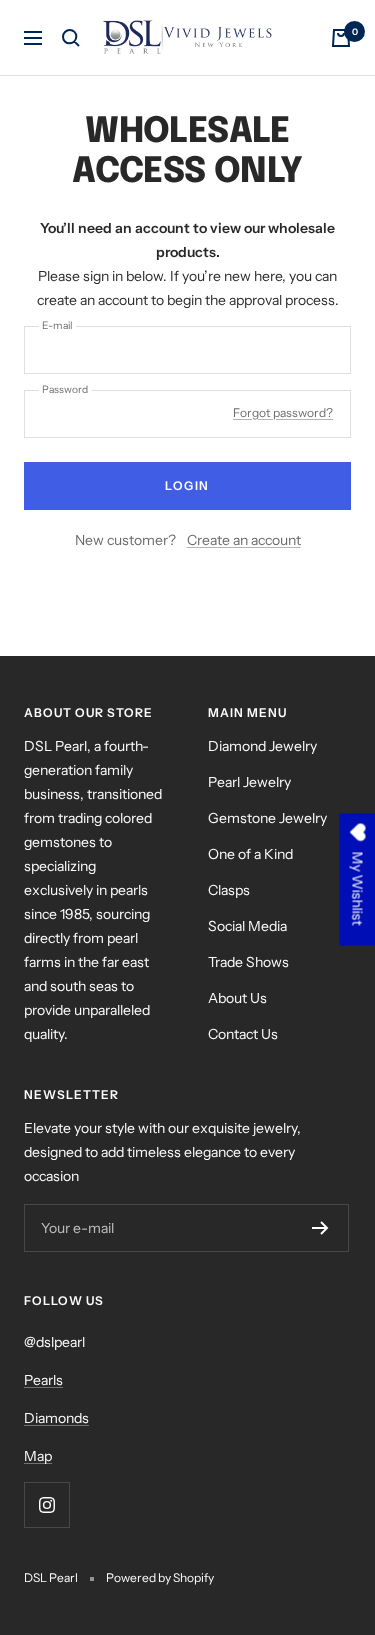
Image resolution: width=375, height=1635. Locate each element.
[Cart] (341, 38)
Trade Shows (248, 962)
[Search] (71, 38)
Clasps (229, 890)
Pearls (43, 1380)
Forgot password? (283, 412)
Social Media (247, 926)
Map (38, 1456)
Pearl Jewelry (249, 782)
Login (187, 485)
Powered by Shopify (160, 1577)
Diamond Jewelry (262, 746)
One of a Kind (250, 854)
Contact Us (243, 1034)
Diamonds (56, 1418)
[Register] (320, 1228)
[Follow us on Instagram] (46, 1504)
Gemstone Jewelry (267, 818)
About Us (237, 998)
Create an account (244, 540)
